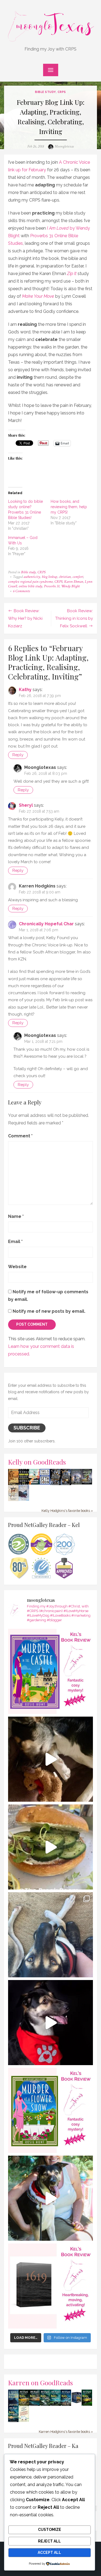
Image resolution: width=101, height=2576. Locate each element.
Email (15, 1242)
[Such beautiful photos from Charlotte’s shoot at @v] (50, 2198)
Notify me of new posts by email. (49, 1311)
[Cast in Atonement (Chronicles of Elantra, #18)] (87, 1483)
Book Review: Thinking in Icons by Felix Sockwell (74, 618)
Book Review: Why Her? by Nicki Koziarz (25, 618)
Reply (18, 755)
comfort (78, 577)
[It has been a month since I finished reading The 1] (50, 2286)
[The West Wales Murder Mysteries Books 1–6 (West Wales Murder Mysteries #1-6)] (76, 2404)
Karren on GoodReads (41, 2382)
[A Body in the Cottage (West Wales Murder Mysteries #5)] (66, 2405)
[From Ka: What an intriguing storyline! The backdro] (50, 1671)
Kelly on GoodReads (37, 1462)
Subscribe (27, 1428)
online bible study (30, 586)
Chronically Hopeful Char (46, 924)
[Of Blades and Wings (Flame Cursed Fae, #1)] (55, 1484)
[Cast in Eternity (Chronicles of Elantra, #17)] (76, 1483)
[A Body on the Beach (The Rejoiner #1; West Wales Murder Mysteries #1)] (13, 2421)
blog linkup (49, 577)
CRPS (62, 92)
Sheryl (26, 805)
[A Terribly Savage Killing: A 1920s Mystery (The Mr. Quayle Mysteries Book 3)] (13, 2405)
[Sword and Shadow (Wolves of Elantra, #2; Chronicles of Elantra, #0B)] (24, 1499)
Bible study (45, 92)
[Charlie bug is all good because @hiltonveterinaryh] (50, 1759)
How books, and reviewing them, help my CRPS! (69, 507)
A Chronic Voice (74, 162)
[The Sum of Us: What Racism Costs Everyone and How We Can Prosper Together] (34, 1483)
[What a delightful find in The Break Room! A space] (50, 1847)
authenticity (32, 577)
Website (17, 1267)
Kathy (25, 690)
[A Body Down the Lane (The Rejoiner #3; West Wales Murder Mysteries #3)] (45, 2405)
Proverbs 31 (52, 586)
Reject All (49, 2541)
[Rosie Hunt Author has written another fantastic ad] (50, 2110)
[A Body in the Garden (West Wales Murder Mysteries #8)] (24, 2405)
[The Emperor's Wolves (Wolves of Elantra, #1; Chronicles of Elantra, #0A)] (13, 1500)
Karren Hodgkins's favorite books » (66, 2432)
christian (65, 577)
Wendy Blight (70, 586)
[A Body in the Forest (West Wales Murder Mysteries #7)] (87, 2405)
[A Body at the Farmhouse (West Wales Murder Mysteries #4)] (55, 2405)
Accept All (49, 2552)
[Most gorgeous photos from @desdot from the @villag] (50, 2023)
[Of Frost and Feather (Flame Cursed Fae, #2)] (66, 1484)
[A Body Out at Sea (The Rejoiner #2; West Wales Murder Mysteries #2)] (34, 2405)
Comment (20, 1136)
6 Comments (21, 591)
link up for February (27, 170)
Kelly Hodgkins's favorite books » (67, 1511)
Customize (50, 2530)
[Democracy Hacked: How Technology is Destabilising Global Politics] (24, 1483)
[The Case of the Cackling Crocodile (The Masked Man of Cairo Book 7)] (13, 1484)
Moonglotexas (64, 146)
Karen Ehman (74, 582)
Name (16, 1216)
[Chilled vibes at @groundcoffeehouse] (50, 1935)
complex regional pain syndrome (30, 582)
